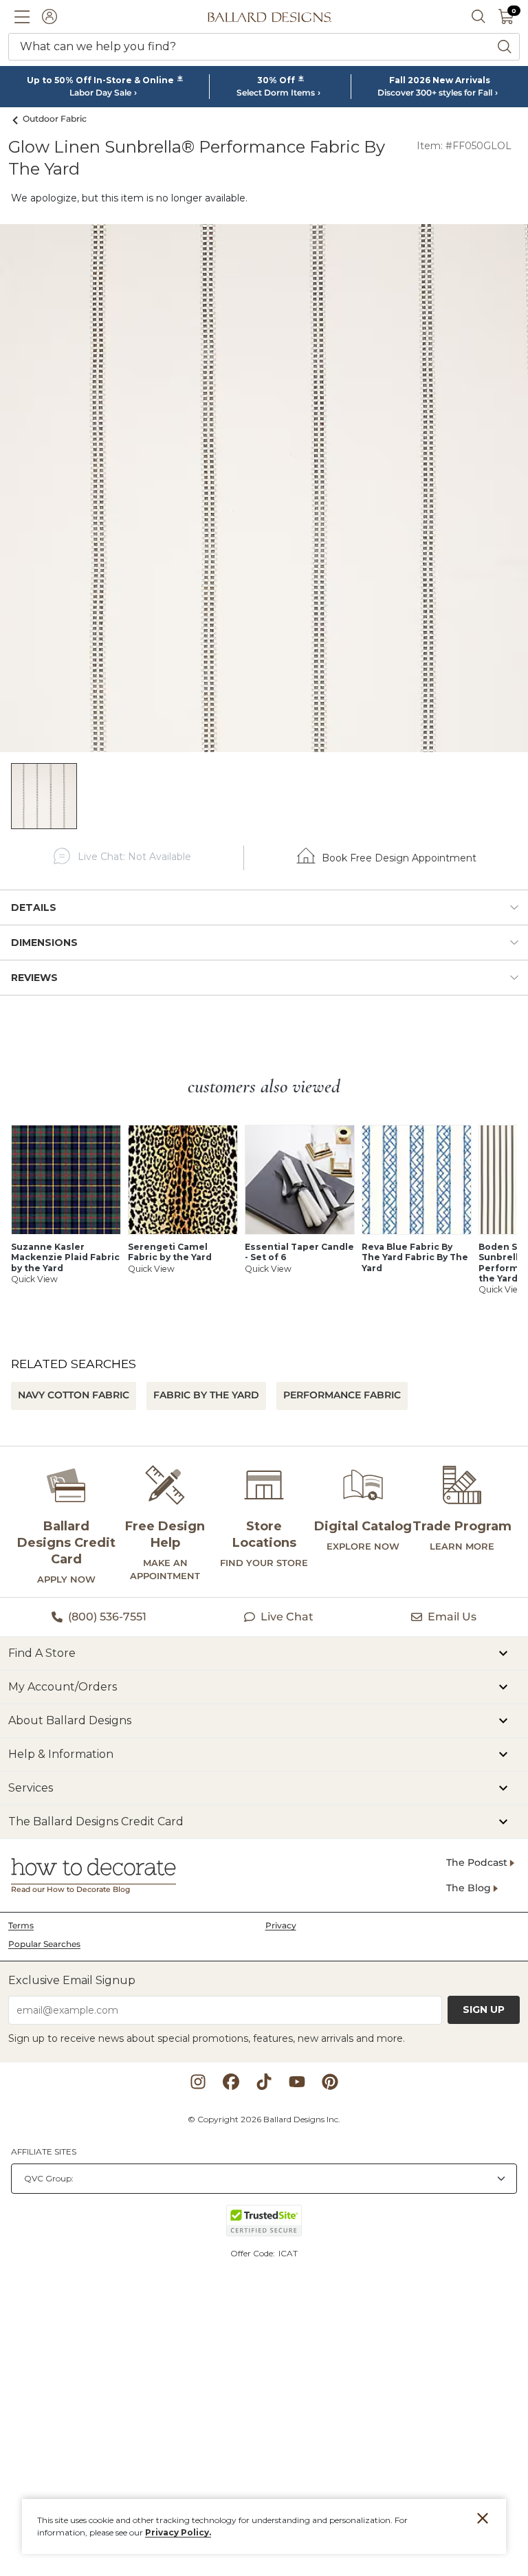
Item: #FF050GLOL (464, 146)
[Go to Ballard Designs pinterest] (330, 2082)
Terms (21, 1925)
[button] (22, 16)
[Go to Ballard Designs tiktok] (264, 2082)
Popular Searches (44, 1944)
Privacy (281, 1925)
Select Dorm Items (276, 93)
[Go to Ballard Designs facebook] (231, 2082)
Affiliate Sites (44, 2151)
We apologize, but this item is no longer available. (129, 198)
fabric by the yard (206, 1395)
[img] (264, 488)
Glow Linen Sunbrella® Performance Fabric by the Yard (197, 158)
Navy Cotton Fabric (74, 1395)
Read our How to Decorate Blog (70, 1890)
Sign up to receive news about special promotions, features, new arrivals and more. (207, 2038)
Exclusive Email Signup (72, 1980)
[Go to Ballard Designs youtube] (297, 2082)
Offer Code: (254, 2253)
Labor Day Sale (100, 93)
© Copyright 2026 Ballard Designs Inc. (264, 2119)
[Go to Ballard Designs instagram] (198, 2082)
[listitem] (44, 796)
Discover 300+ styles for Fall (435, 93)
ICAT (288, 2253)
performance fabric (342, 1395)
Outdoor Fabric (55, 119)
